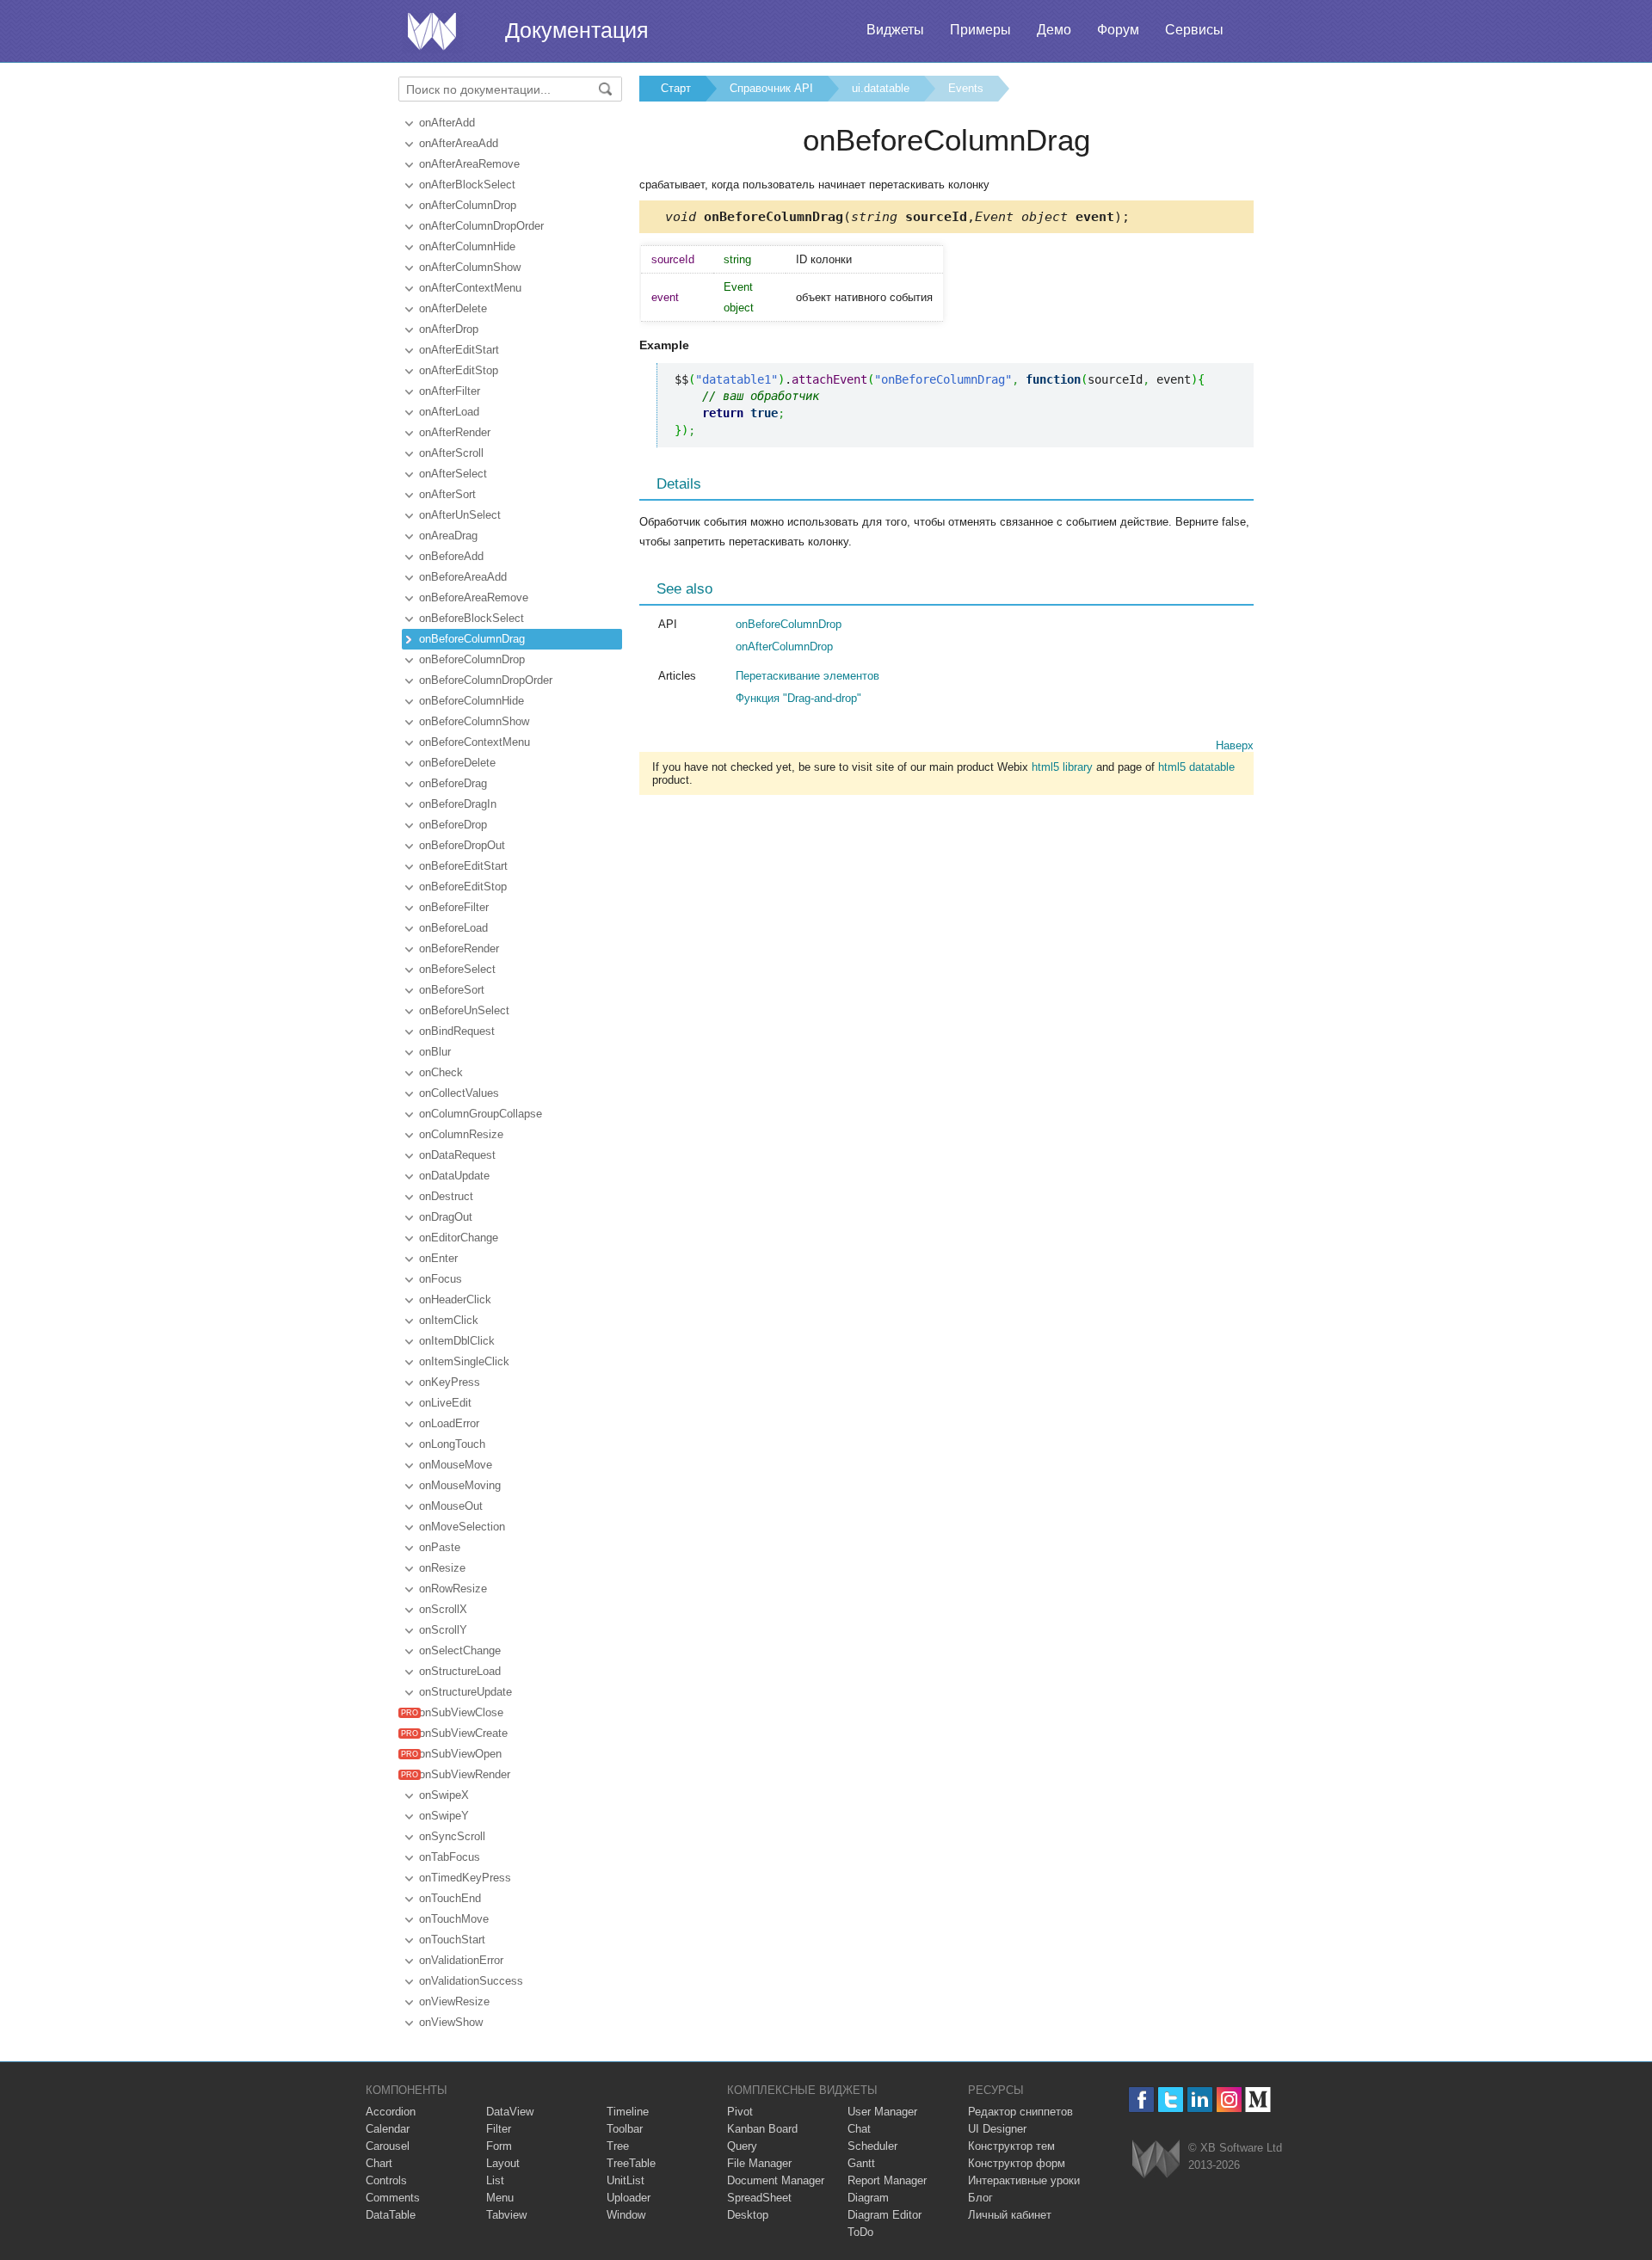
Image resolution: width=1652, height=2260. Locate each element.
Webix (1156, 2159)
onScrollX (443, 1609)
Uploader (629, 2198)
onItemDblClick (457, 1341)
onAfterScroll (451, 453)
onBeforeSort (452, 990)
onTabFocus (450, 1857)
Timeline (628, 2112)
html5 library (1062, 767)
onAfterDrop (449, 329)
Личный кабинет (1010, 2215)
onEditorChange (459, 1238)
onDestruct (446, 1196)
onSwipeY (444, 1816)
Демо (1054, 30)
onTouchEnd (450, 1898)
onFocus (441, 1279)
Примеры (980, 30)
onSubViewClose (461, 1712)
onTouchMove (454, 1919)
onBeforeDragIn (458, 804)
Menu (500, 2198)
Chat (859, 2129)
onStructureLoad (460, 1671)
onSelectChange (460, 1650)
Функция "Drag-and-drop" (798, 698)
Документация (577, 30)
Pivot (740, 2112)
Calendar (388, 2129)
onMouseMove (456, 1465)
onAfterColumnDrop (468, 205)
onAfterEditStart (459, 350)
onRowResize (453, 1589)
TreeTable (631, 2163)
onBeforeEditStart (463, 866)
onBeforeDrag (453, 783)
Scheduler (872, 2146)
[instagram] (1229, 2100)
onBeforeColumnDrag (472, 639)
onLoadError (449, 1423)
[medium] (1258, 2100)
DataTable (391, 2215)
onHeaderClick (455, 1299)
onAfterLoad (449, 412)
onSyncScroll (452, 1836)
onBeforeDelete (457, 763)
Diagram (868, 2198)
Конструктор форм (1017, 2163)
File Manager (759, 2163)
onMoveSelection (462, 1527)
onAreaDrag (448, 536)
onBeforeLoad (453, 928)
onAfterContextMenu (470, 288)
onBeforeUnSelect (464, 1010)
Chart (379, 2163)
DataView (510, 2112)
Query (742, 2146)
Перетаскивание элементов (808, 676)
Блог (980, 2198)
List (495, 2180)
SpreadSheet (759, 2198)
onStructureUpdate (465, 1692)
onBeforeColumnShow (474, 721)
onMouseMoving (460, 1485)
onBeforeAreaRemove (474, 597)
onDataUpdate (454, 1176)
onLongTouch (452, 1444)
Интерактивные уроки (1024, 2180)
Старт (676, 88)
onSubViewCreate (463, 1733)
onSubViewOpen (460, 1754)
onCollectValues (459, 1093)
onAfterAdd (447, 123)
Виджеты (895, 30)
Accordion (391, 2112)
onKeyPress (450, 1382)
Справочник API (771, 88)
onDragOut (446, 1217)
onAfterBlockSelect (467, 185)
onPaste (440, 1547)
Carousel (388, 2146)
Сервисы (1194, 30)
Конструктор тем (1011, 2146)
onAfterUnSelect (460, 515)
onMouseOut (451, 1506)
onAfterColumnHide (467, 246)
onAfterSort (447, 494)
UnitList (626, 2180)
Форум (1118, 30)
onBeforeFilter (454, 907)
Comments (393, 2198)
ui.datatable (881, 88)
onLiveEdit (445, 1403)
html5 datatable (1196, 767)
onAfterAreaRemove (469, 164)
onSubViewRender (465, 1774)
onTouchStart (452, 1940)
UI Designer (997, 2129)
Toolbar (625, 2129)
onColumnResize (461, 1134)
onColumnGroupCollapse (481, 1114)
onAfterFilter (450, 391)
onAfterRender (455, 432)
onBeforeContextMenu (475, 742)
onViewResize (454, 2001)
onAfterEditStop (459, 370)
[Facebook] (1141, 2100)
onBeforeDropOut (462, 845)
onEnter (438, 1258)
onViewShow (451, 2022)
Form (499, 2146)
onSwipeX (444, 1795)
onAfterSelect (453, 474)
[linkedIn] (1200, 2100)
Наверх (1235, 745)
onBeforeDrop (453, 825)
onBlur (435, 1052)
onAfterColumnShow (470, 267)
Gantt (861, 2163)
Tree (618, 2146)
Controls (386, 2180)
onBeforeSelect (457, 969)
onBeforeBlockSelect (472, 618)
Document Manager (776, 2180)
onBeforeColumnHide (472, 701)
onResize (442, 1568)
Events (966, 88)
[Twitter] (1171, 2100)
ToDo (860, 2232)
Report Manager (887, 2180)
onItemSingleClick (464, 1361)
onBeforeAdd (451, 556)
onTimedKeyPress (465, 1878)
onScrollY (443, 1630)
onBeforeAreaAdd (463, 577)
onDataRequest (457, 1155)
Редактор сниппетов (1020, 2112)
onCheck (441, 1072)
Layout (503, 2163)
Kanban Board (762, 2129)
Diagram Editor (885, 2215)
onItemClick (449, 1320)
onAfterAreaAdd (459, 143)
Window (626, 2215)
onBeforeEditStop (463, 887)
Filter (499, 2129)
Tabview (506, 2215)
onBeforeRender (459, 948)
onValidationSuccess (471, 1981)
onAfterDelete (453, 308)
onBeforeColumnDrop (472, 659)
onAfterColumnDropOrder (481, 226)
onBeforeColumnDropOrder (486, 680)
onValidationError (461, 1960)
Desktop (748, 2215)
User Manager (882, 2112)
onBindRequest (457, 1031)
